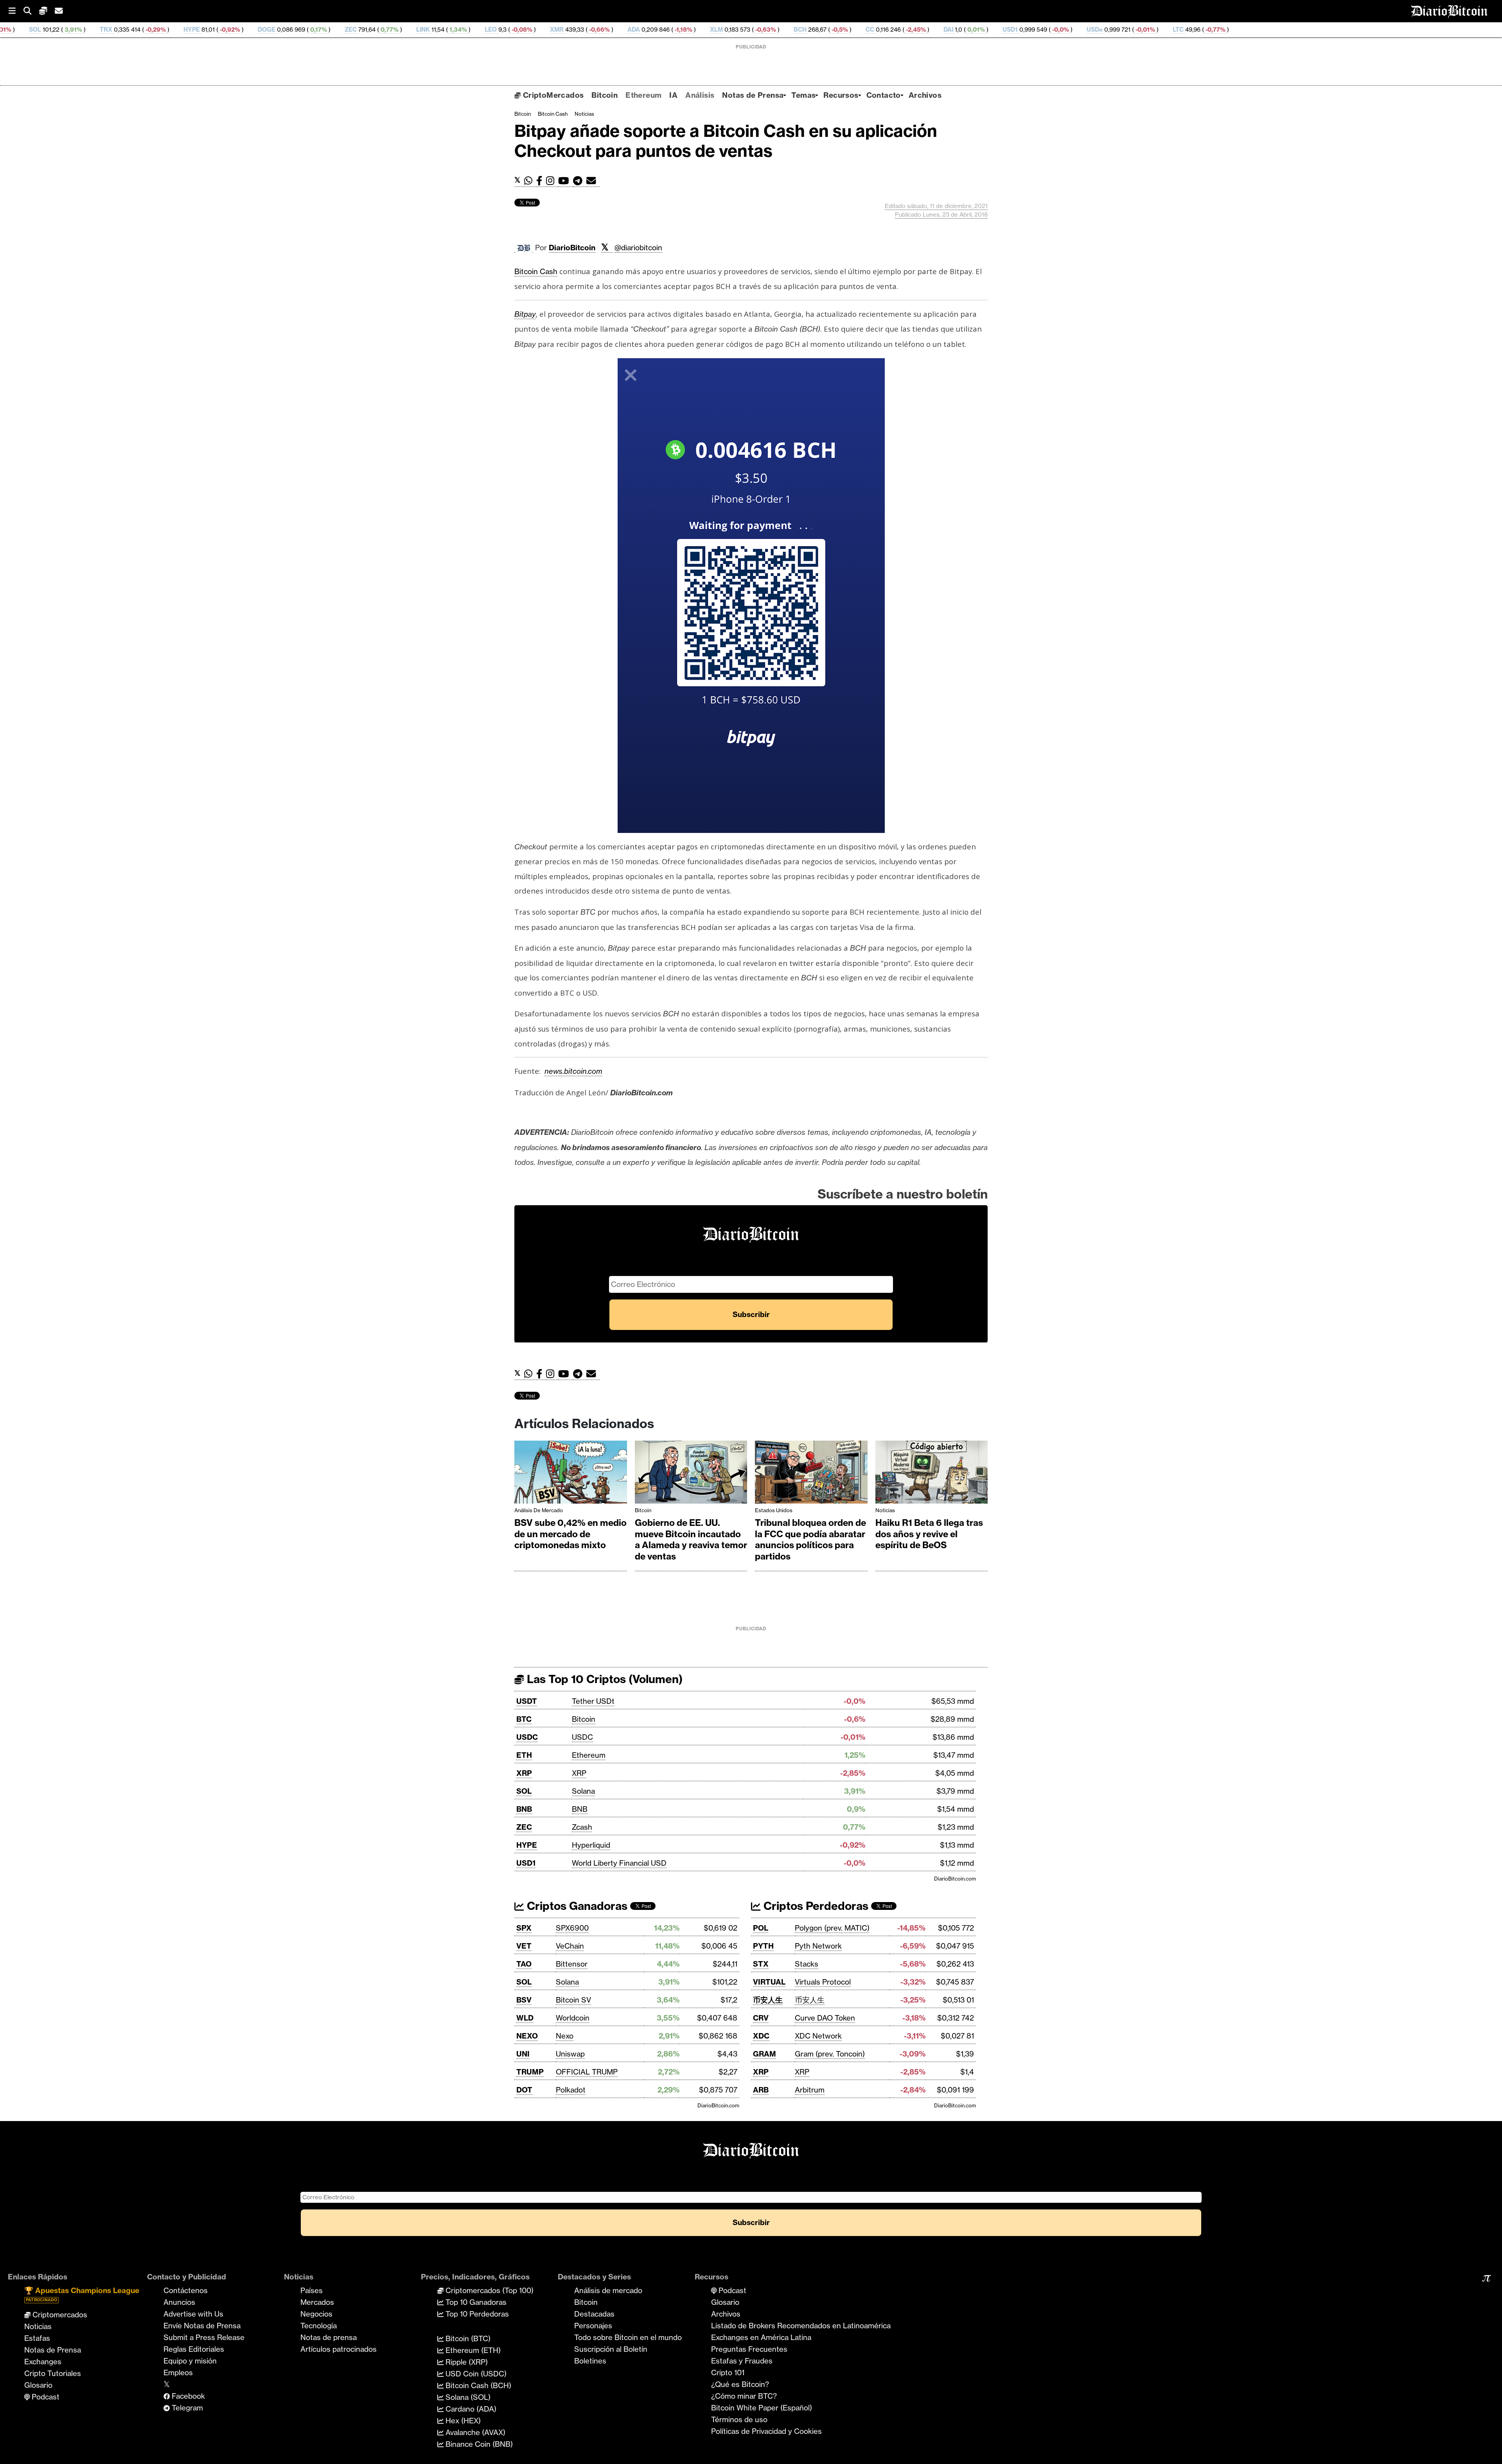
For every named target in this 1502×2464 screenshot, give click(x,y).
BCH (620, 30)
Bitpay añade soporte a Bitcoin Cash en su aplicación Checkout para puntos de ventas (726, 141)
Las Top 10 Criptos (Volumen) (603, 1679)
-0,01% (965, 30)
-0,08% (341, 30)
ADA (454, 30)
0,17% (138, 30)
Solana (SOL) (467, 2397)
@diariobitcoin (638, 248)
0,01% (795, 30)
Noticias (584, 114)
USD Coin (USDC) (475, 2374)
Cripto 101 (728, 2372)
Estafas (37, 2338)
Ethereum (643, 95)
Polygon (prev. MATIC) (832, 1928)
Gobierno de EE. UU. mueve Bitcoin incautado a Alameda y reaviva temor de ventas (691, 1540)
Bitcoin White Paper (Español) (762, 2408)
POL (761, 1928)
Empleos (178, 2372)
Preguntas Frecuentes (749, 2349)
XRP (524, 1773)
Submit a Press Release (204, 2337)
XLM (536, 30)
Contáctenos (186, 2290)
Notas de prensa (329, 2337)
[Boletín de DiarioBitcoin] (593, 181)
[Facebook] (541, 181)
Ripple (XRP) (466, 2362)
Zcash (582, 1827)
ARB (761, 2090)
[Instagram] (552, 181)
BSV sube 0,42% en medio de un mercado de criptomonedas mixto (570, 1534)
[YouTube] (566, 181)
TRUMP (530, 2072)
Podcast (45, 2397)
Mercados (317, 2302)
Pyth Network (818, 1946)
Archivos (925, 95)
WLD (525, 2018)
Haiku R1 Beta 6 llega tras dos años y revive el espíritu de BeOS (929, 1534)
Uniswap (570, 2054)
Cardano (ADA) (470, 2409)
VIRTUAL (769, 1982)
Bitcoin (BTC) (467, 2338)
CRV (761, 2018)
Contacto (884, 95)
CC (690, 30)
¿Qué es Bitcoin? (740, 2384)
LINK (243, 30)
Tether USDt (593, 1701)
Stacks (807, 1964)
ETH (524, 1755)
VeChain (570, 1946)
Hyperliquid (591, 1845)
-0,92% (49, 30)
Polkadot (571, 2090)
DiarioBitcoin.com (955, 1879)
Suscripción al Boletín (611, 2349)
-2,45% (735, 30)
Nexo (565, 2036)
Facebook (187, 2396)
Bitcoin (605, 95)
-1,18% (503, 30)
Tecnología (319, 2326)
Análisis (700, 95)
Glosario (38, 2385)
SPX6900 (572, 1928)
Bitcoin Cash (553, 114)
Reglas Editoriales (194, 2349)
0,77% (209, 30)
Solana (583, 1791)
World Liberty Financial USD (619, 1863)
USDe (915, 30)
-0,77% (1035, 30)
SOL (524, 1791)
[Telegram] (580, 181)
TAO (524, 1964)
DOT (524, 2090)
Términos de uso (739, 2419)
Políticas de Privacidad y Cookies (766, 2431)
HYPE (12, 30)
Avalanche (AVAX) (474, 2432)
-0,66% (419, 30)
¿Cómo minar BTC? (744, 2396)
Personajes (593, 2326)
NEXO (527, 2036)
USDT (527, 1701)
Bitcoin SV (573, 2000)
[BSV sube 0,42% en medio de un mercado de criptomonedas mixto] (571, 1474)
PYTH (763, 1946)
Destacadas (594, 2314)
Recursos (841, 95)
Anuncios (179, 2302)
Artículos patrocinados (339, 2349)
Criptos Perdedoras (815, 1906)
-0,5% (659, 30)
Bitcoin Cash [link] (536, 271)
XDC (761, 2036)
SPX (524, 1928)
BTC (524, 1719)
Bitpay (525, 314)
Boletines (590, 2361)
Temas (803, 95)
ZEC (171, 30)
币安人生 (768, 2000)
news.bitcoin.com (573, 1071)
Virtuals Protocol (823, 1982)
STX (761, 1964)
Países (312, 2290)
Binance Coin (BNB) (478, 2444)
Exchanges (43, 2362)
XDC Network (818, 2036)
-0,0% (880, 30)
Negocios (316, 2314)
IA (673, 95)
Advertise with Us (193, 2314)
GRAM (764, 2054)
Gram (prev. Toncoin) (830, 2054)
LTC (998, 30)
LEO (311, 30)
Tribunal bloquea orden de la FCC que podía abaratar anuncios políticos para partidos (810, 1540)
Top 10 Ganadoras (475, 2302)
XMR (377, 30)
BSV (524, 2000)
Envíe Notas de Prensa (202, 2326)
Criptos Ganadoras (576, 1906)
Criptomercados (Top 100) (489, 2290)
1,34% (278, 30)
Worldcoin (573, 2018)
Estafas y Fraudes (742, 2361)
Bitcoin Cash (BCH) (477, 2385)
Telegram (186, 2408)
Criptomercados (59, 2315)
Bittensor (572, 1964)
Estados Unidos (774, 1510)
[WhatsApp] (530, 181)
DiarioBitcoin (572, 248)
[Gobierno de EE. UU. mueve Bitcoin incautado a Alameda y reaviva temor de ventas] (691, 1474)
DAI (768, 30)
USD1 (830, 30)
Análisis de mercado (539, 1510)
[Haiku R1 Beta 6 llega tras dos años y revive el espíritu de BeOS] (932, 1474)
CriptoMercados (552, 95)
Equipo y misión (190, 2361)
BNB (524, 1809)
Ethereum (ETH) (472, 2350)
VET (524, 1946)
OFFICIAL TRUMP (587, 2072)
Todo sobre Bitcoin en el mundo (628, 2337)
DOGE (87, 30)
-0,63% (585, 30)
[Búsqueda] (31, 11)
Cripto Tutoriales (53, 2373)
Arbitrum (810, 2090)
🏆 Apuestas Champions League (82, 2294)
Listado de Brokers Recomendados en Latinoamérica (801, 2326)
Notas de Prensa (753, 95)
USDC (527, 1737)
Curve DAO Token (825, 2018)
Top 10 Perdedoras (476, 2314)
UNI (523, 2054)
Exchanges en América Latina (761, 2337)
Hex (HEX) (462, 2421)
